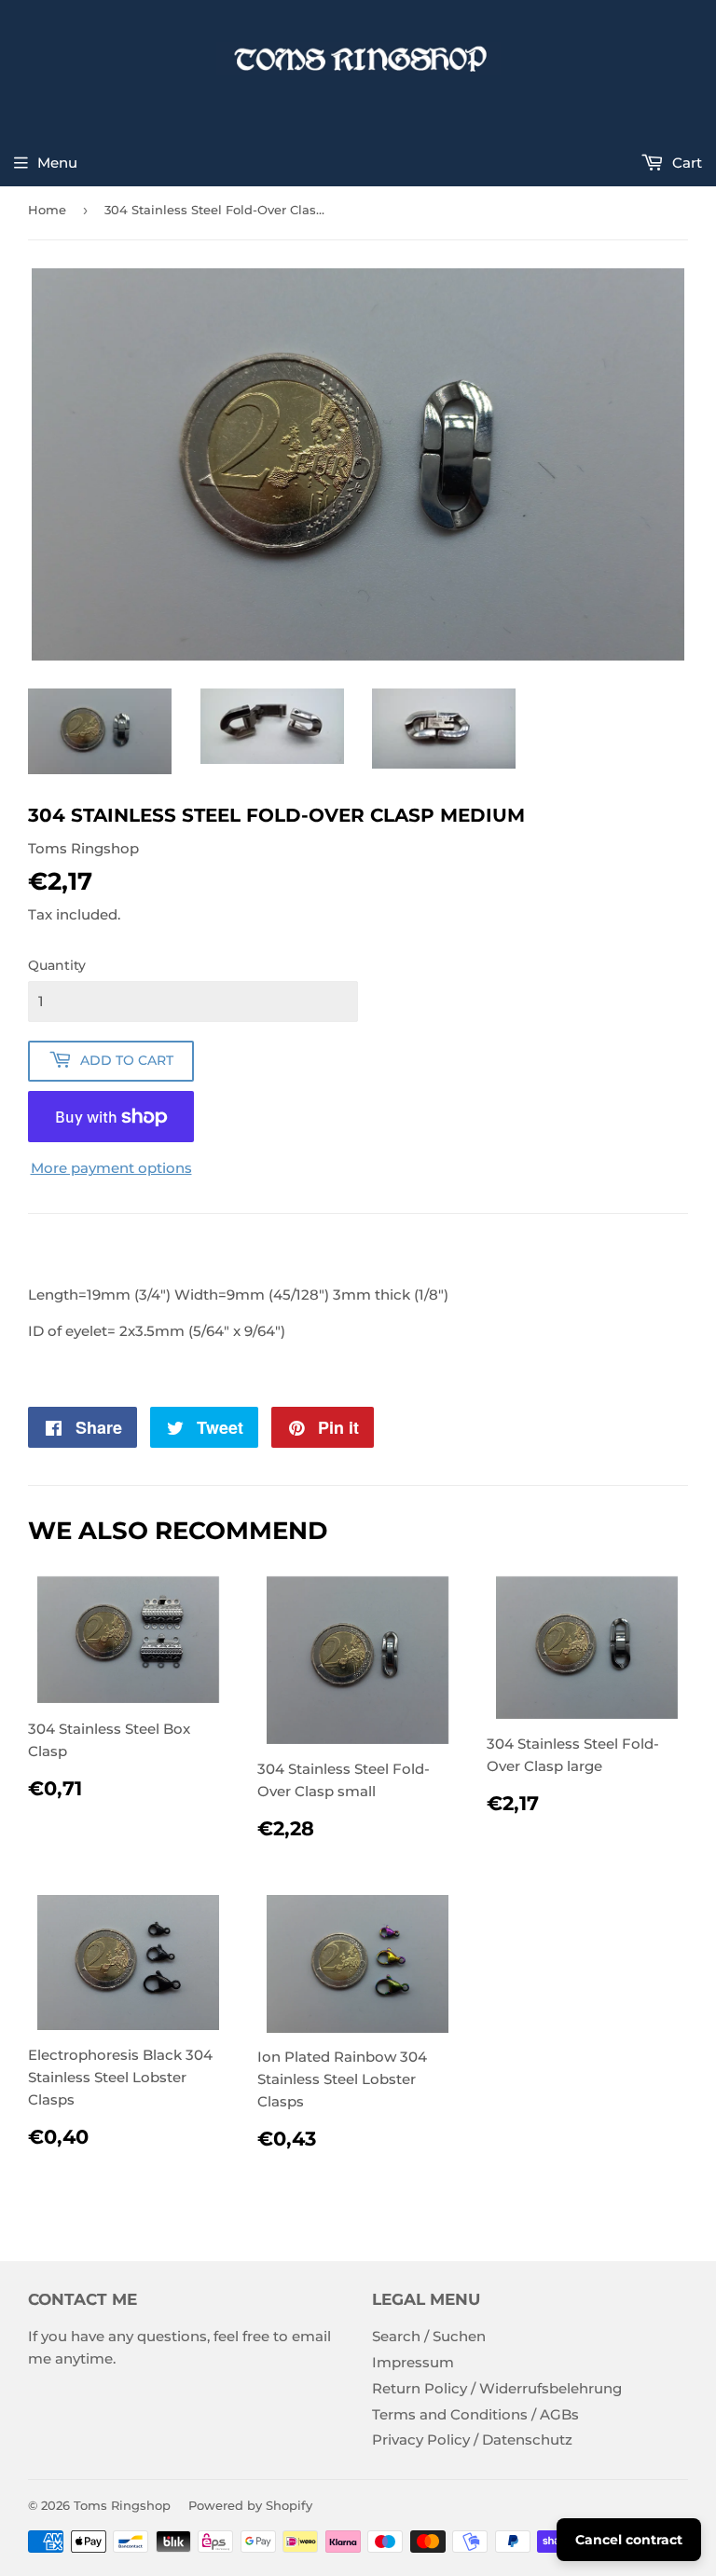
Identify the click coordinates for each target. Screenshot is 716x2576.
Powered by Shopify (250, 2505)
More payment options (111, 1168)
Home (47, 210)
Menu (57, 163)
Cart (685, 163)
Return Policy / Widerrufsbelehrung (497, 2388)
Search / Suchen (429, 2336)
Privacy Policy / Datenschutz (472, 2440)
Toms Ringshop (122, 2505)
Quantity (57, 965)
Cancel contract (629, 2540)
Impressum (413, 2362)
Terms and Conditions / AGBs (475, 2414)
